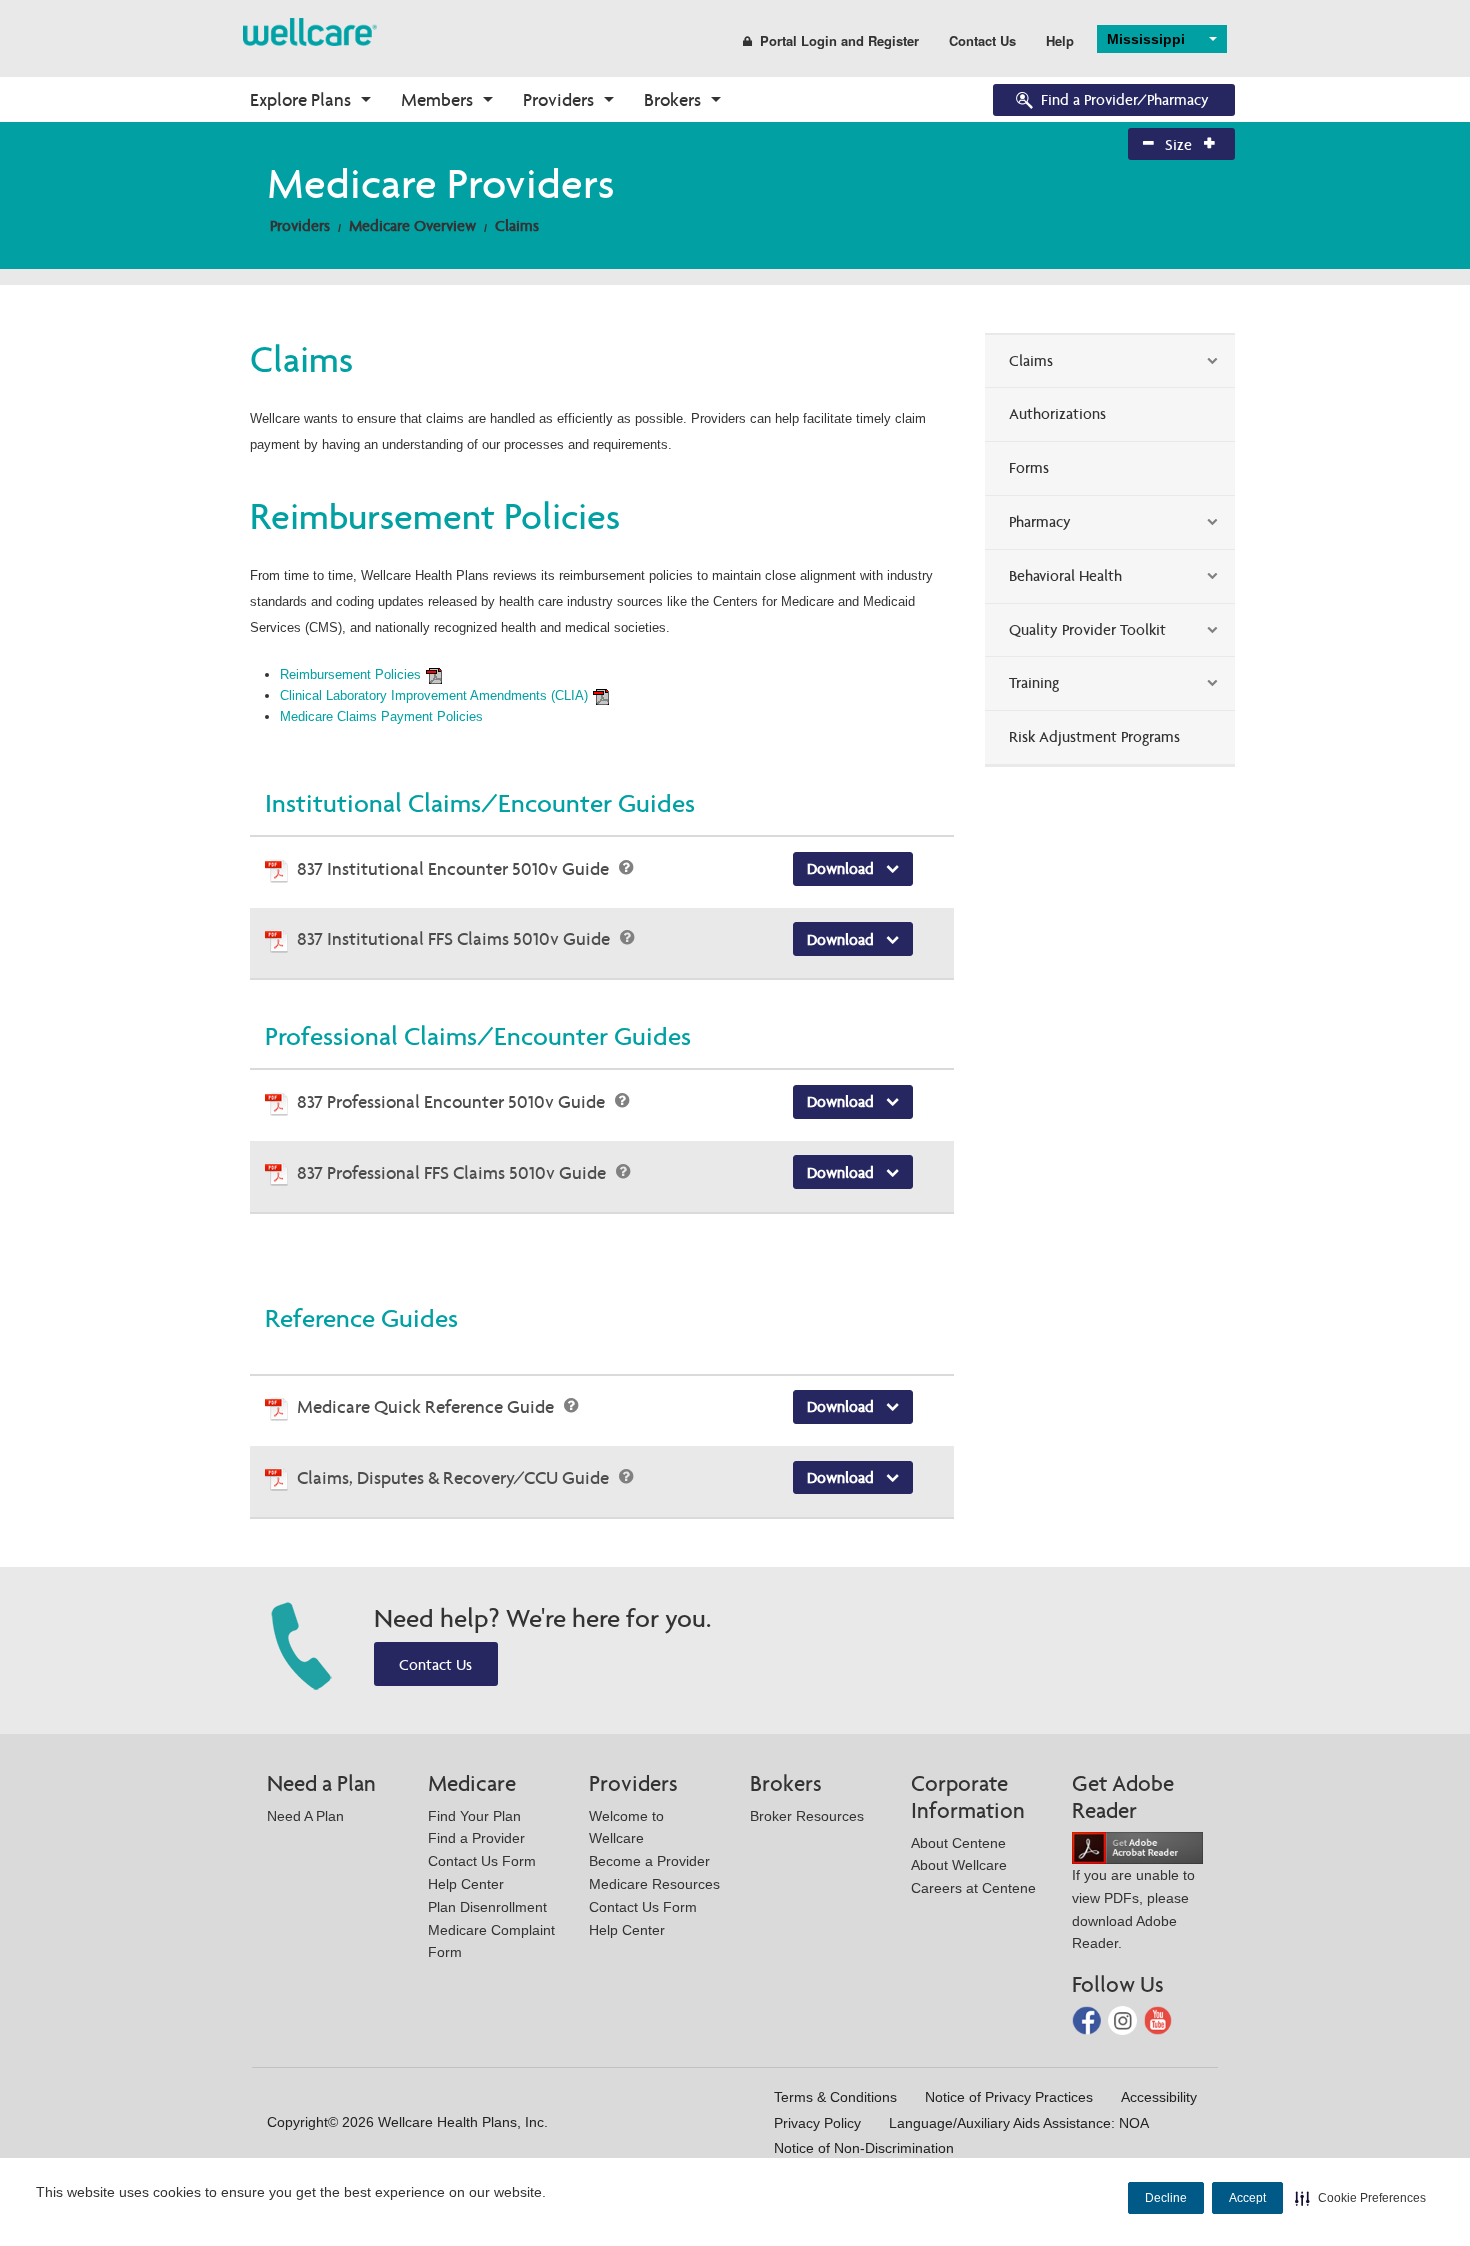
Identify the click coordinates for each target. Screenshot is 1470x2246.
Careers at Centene (973, 1888)
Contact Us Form (482, 1861)
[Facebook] (1088, 2019)
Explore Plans (300, 99)
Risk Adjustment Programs (1094, 736)
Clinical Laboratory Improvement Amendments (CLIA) (434, 695)
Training (1034, 682)
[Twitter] (1124, 2019)
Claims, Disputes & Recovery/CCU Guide (455, 1477)
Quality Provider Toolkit (1087, 629)
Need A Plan (305, 1816)
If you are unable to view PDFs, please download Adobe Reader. (1133, 1909)
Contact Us (982, 40)
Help (1060, 40)
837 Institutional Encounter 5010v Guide (455, 868)
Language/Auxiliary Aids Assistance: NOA (1019, 2123)
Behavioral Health (1065, 575)
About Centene (958, 1843)
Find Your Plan (474, 1816)
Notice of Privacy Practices (1009, 2097)
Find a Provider (476, 1838)
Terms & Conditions (835, 2097)
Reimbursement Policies (350, 674)
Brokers (672, 99)
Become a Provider (649, 1861)
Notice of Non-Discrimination (864, 2148)
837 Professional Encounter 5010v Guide (453, 1101)
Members (437, 99)
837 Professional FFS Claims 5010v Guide (453, 1172)
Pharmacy (1040, 521)
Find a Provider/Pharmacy (1125, 99)
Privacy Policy (817, 2123)
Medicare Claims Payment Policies (381, 716)
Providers (558, 99)
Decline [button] (1166, 2198)
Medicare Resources (654, 1884)
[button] (1360, 2198)
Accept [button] (1247, 2198)
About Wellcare (959, 1865)
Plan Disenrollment (487, 1907)
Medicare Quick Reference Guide (427, 1406)
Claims (517, 225)
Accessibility (1159, 2097)
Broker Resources (807, 1816)
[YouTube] (1158, 2019)
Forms (1029, 467)
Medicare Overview (412, 225)
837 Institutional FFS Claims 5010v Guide (455, 938)
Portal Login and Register (839, 40)
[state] (310, 30)
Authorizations (1057, 413)
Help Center (466, 1884)
